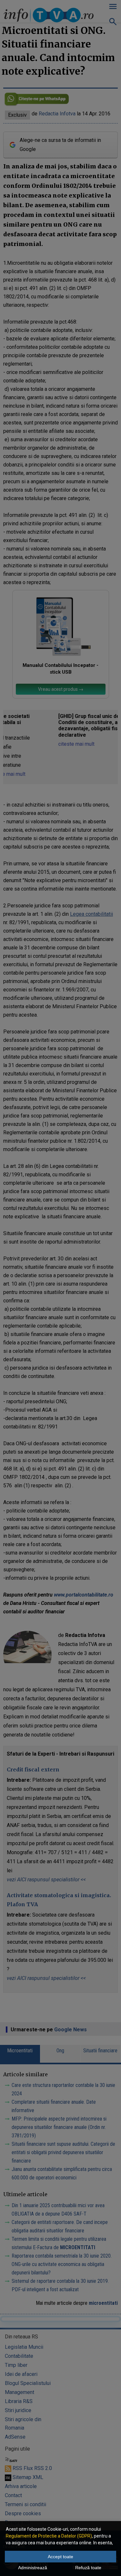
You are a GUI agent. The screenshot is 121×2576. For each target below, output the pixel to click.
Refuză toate (88, 2568)
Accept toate (60, 2557)
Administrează (33, 2568)
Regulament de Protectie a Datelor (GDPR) (49, 2536)
